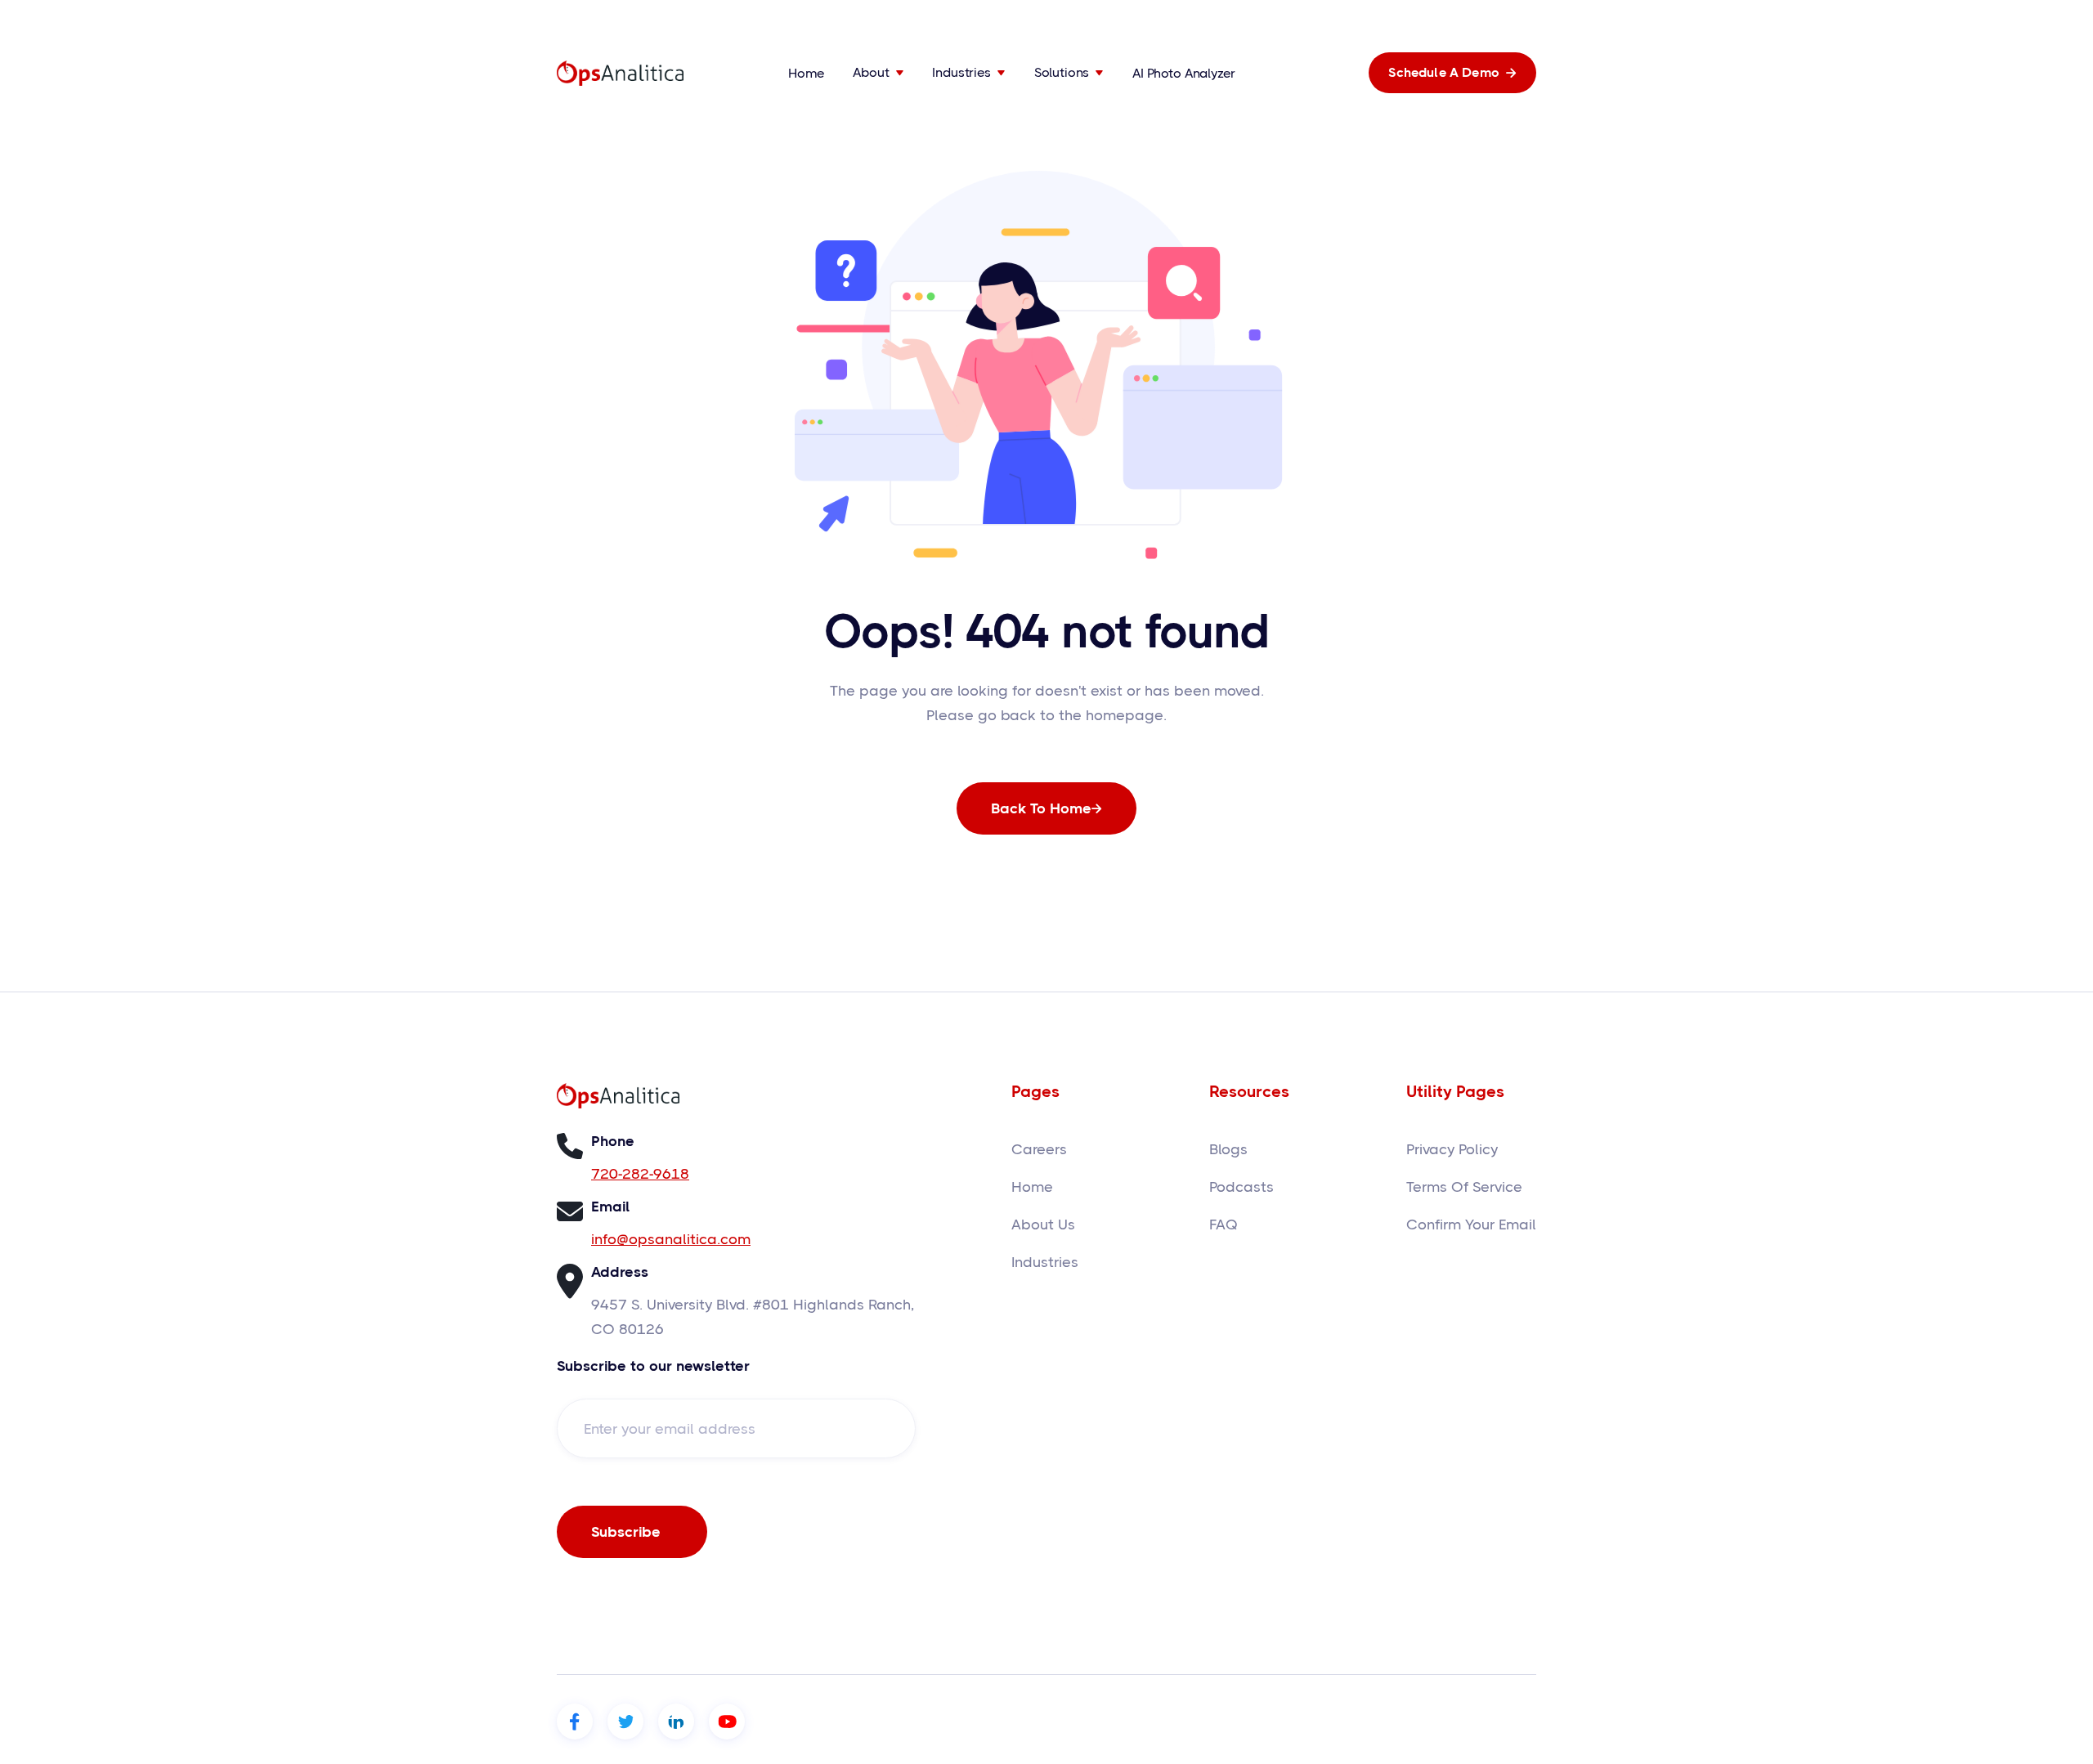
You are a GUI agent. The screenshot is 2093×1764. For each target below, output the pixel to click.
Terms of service (1464, 1187)
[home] (620, 73)
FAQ (1224, 1225)
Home (806, 73)
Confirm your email (1471, 1225)
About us (1043, 1225)
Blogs (1228, 1149)
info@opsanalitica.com (671, 1239)
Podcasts (1241, 1187)
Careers (1039, 1149)
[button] (878, 73)
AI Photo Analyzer (1183, 73)
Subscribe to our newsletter (653, 1366)
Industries (1045, 1262)
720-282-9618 (640, 1174)
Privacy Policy (1452, 1149)
